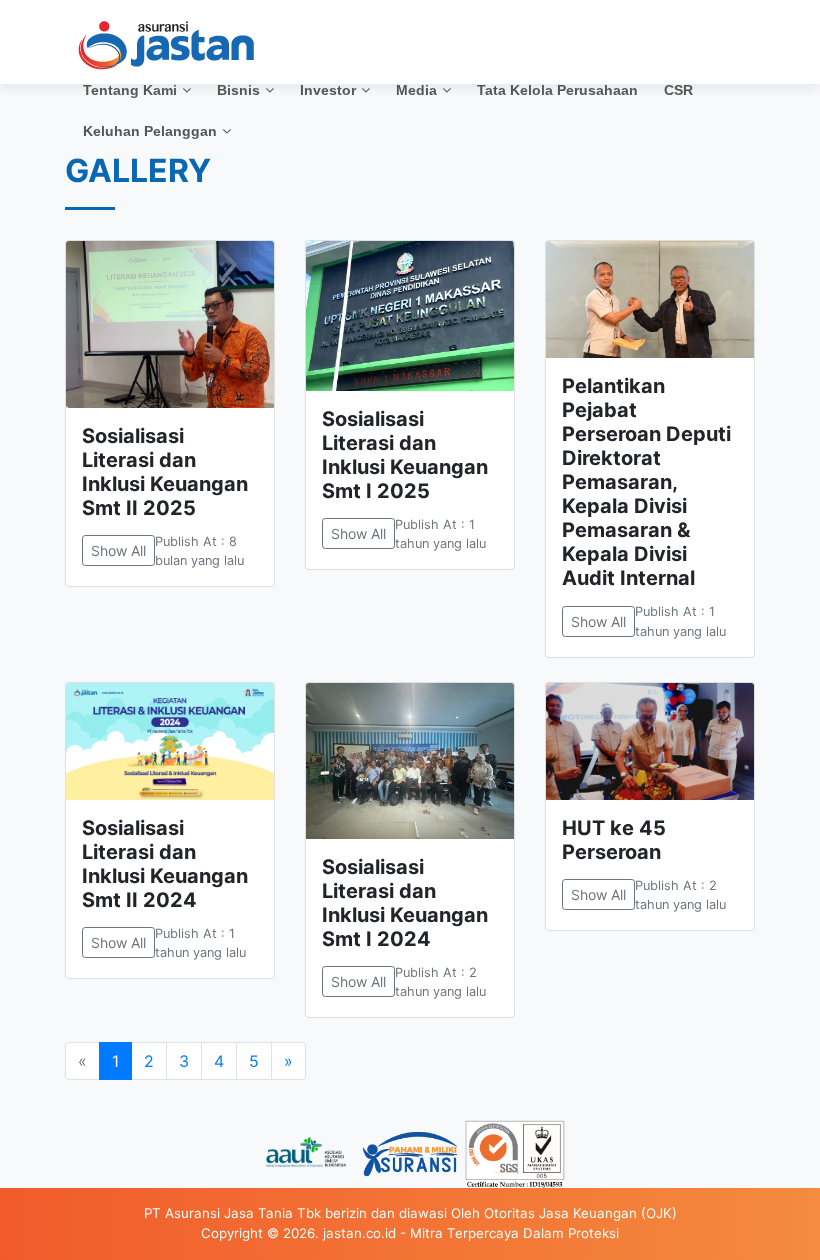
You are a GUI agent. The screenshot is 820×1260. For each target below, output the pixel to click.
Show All (118, 550)
